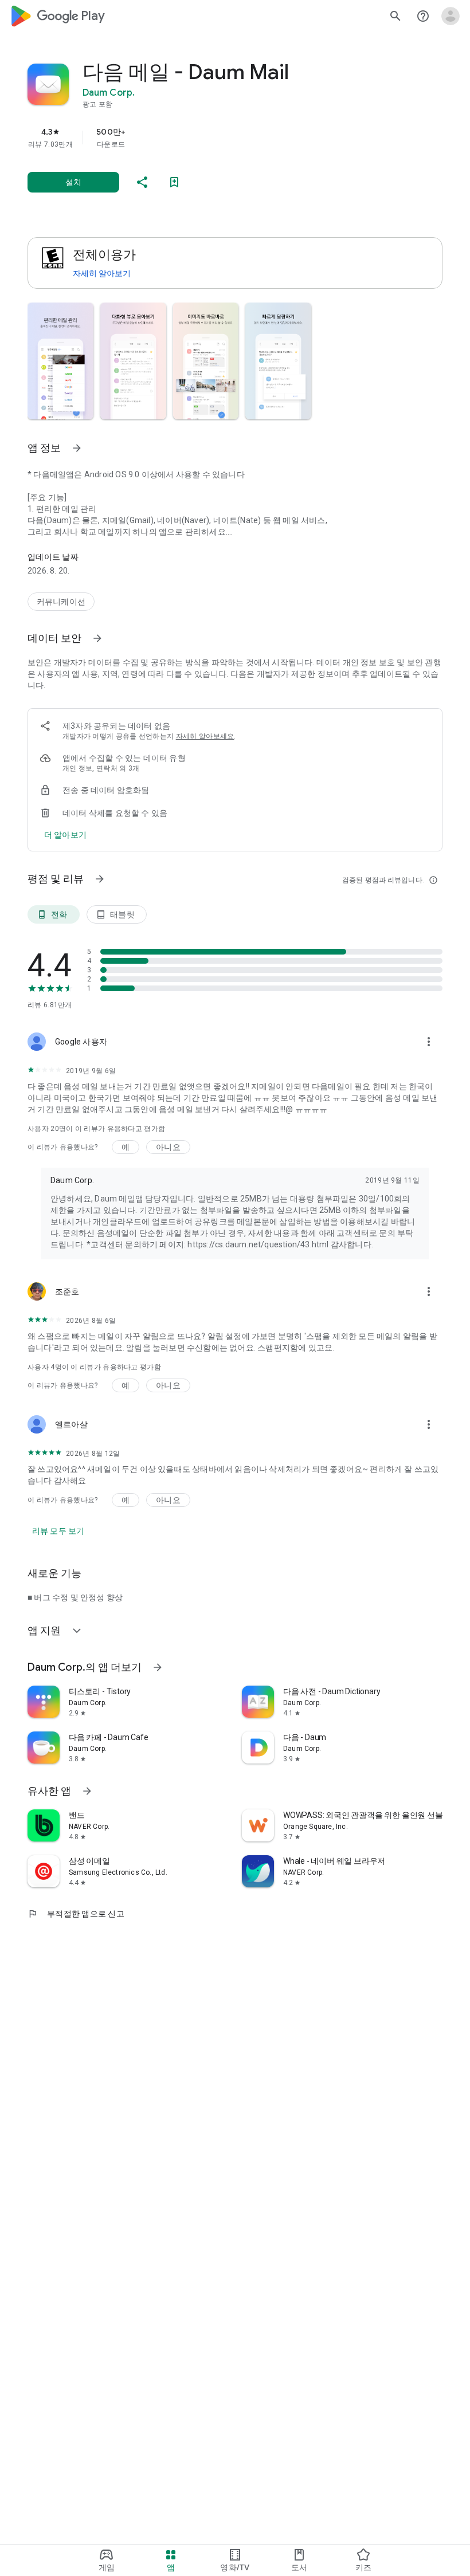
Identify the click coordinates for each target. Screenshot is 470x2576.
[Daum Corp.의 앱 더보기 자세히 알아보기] (158, 1667)
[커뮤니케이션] (61, 602)
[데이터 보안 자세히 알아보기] (97, 638)
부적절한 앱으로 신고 (76, 1914)
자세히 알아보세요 (205, 736)
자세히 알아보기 (102, 273)
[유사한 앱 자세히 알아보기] (87, 1791)
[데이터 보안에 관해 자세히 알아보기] (65, 835)
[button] (60, 361)
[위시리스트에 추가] (174, 182)
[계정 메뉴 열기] (451, 16)
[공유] (142, 182)
